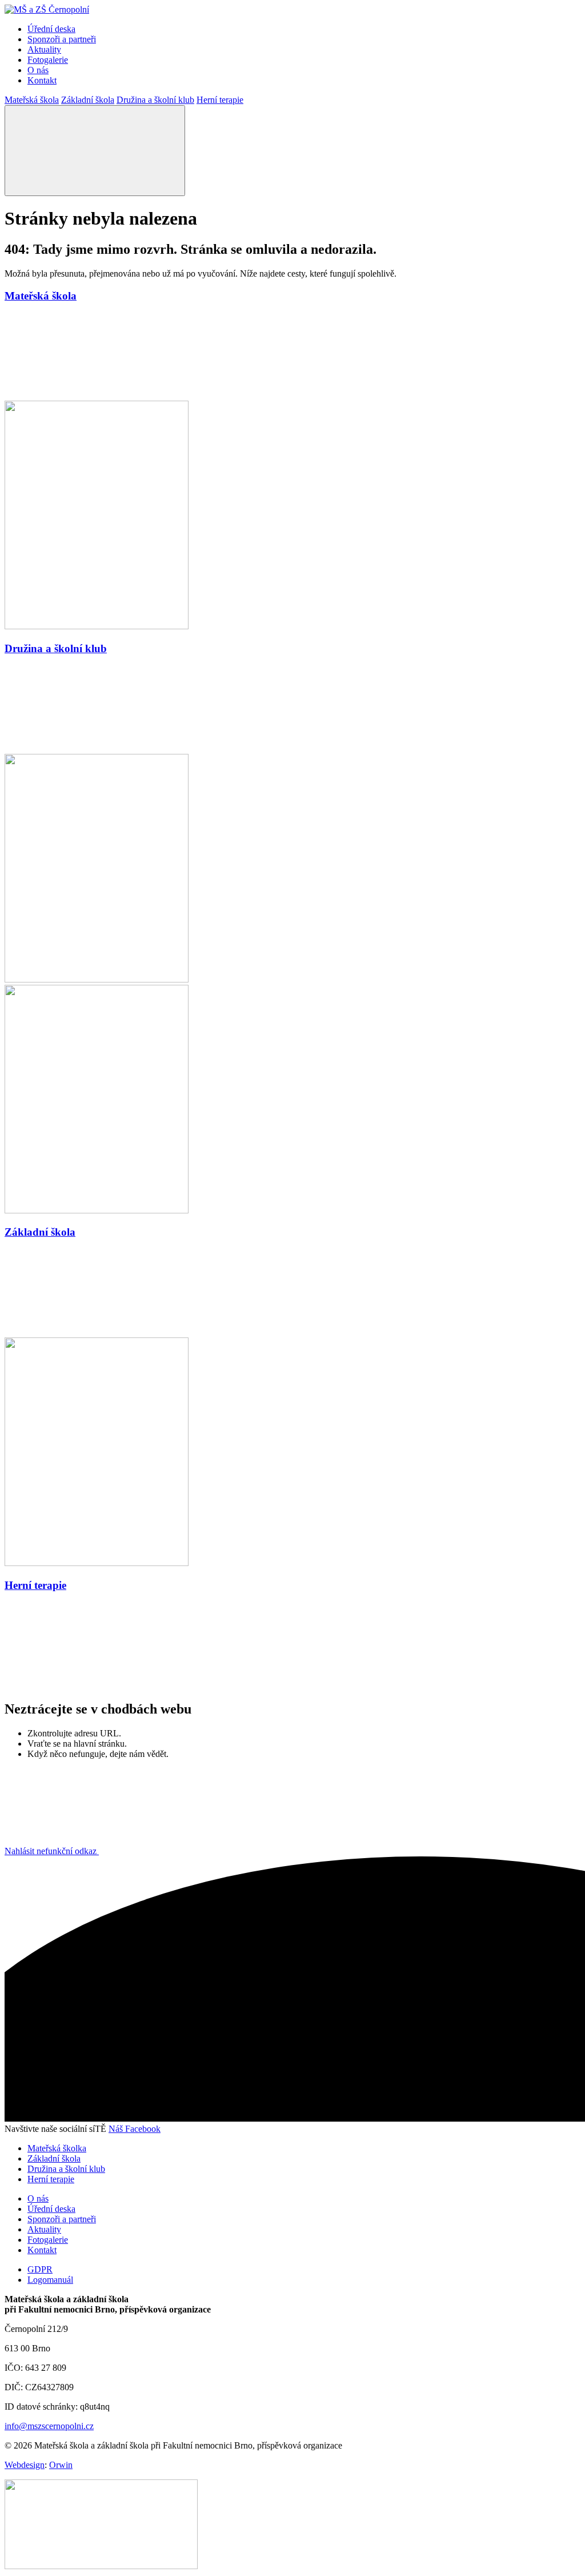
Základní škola (88, 100)
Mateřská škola (32, 100)
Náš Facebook (135, 2129)
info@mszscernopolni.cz (49, 2426)
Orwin (61, 2465)
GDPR (40, 2269)
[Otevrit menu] (95, 151)
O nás (38, 70)
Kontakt (42, 80)
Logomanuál (50, 2280)
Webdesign (25, 2465)
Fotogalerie (48, 60)
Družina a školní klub (155, 100)
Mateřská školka (57, 2148)
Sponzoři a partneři (62, 39)
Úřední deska (51, 29)
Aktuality (44, 49)
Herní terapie (220, 100)
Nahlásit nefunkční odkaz (52, 1851)
